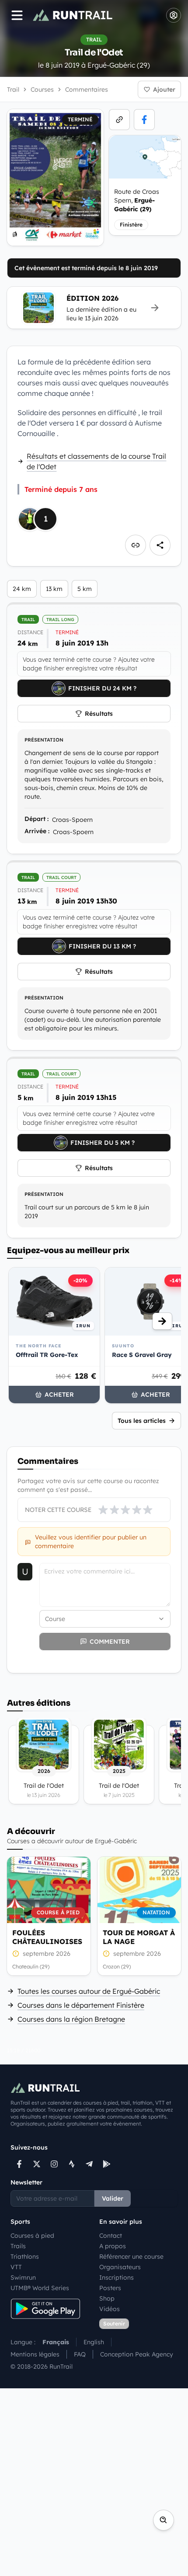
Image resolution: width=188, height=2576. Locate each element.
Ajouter (164, 89)
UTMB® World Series (40, 2288)
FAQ (80, 2354)
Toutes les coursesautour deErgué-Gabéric (89, 1991)
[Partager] (160, 545)
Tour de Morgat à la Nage (139, 1937)
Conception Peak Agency (137, 2354)
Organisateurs (120, 2267)
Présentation (44, 740)
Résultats (99, 714)
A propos (113, 2246)
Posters (110, 2288)
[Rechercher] (164, 2520)
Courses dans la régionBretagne (71, 2019)
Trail (13, 89)
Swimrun (23, 2277)
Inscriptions (117, 2277)
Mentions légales (35, 2354)
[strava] (72, 2164)
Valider (113, 2198)
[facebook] (144, 120)
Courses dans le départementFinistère (81, 2005)
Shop (107, 2298)
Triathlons (25, 2257)
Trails (18, 2246)
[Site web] (119, 120)
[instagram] (54, 2164)
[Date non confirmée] (16, 1954)
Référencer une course (131, 2257)
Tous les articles (142, 1421)
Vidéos (110, 2309)
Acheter (59, 1394)
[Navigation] (17, 15)
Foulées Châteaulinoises (47, 1937)
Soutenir (114, 2324)
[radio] (103, 1510)
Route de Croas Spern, (137, 200)
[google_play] (107, 2164)
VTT (16, 2267)
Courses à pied (32, 2236)
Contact (111, 2236)
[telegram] (89, 2164)
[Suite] (162, 1321)
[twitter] (37, 2164)
